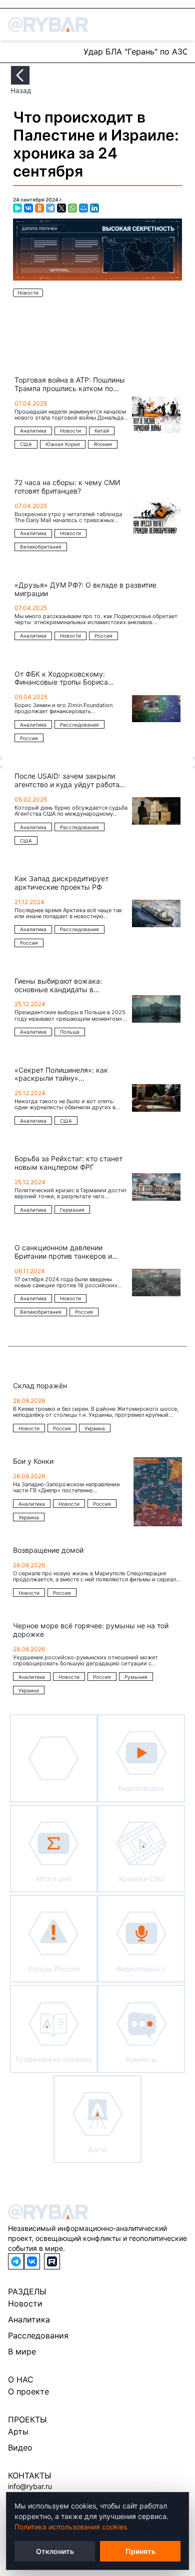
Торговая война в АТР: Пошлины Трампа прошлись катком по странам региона (70, 385)
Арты (18, 2431)
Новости (28, 293)
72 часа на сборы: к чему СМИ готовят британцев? (67, 487)
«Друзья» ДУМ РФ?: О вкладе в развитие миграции (85, 589)
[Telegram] (50, 208)
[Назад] (20, 75)
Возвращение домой (48, 1550)
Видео (20, 2447)
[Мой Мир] (83, 208)
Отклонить (55, 2551)
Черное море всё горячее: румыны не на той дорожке (91, 1630)
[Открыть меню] (181, 25)
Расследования (38, 2335)
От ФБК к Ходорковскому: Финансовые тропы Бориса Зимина (61, 679)
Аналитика (29, 2319)
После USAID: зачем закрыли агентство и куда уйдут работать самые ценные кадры (70, 781)
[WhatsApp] (72, 208)
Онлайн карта (42, 51)
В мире (22, 2351)
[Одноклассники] (39, 208)
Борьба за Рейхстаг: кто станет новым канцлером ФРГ (68, 1163)
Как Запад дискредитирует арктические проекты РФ (61, 883)
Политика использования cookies (71, 2527)
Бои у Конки (33, 1461)
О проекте (28, 2391)
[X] (61, 208)
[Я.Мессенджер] (17, 208)
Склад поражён (40, 1386)
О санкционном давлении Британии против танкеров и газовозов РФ (63, 1252)
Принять (140, 2551)
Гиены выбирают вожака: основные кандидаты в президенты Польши (58, 986)
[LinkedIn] (94, 208)
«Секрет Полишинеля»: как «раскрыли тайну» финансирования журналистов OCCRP (67, 1075)
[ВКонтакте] (28, 208)
